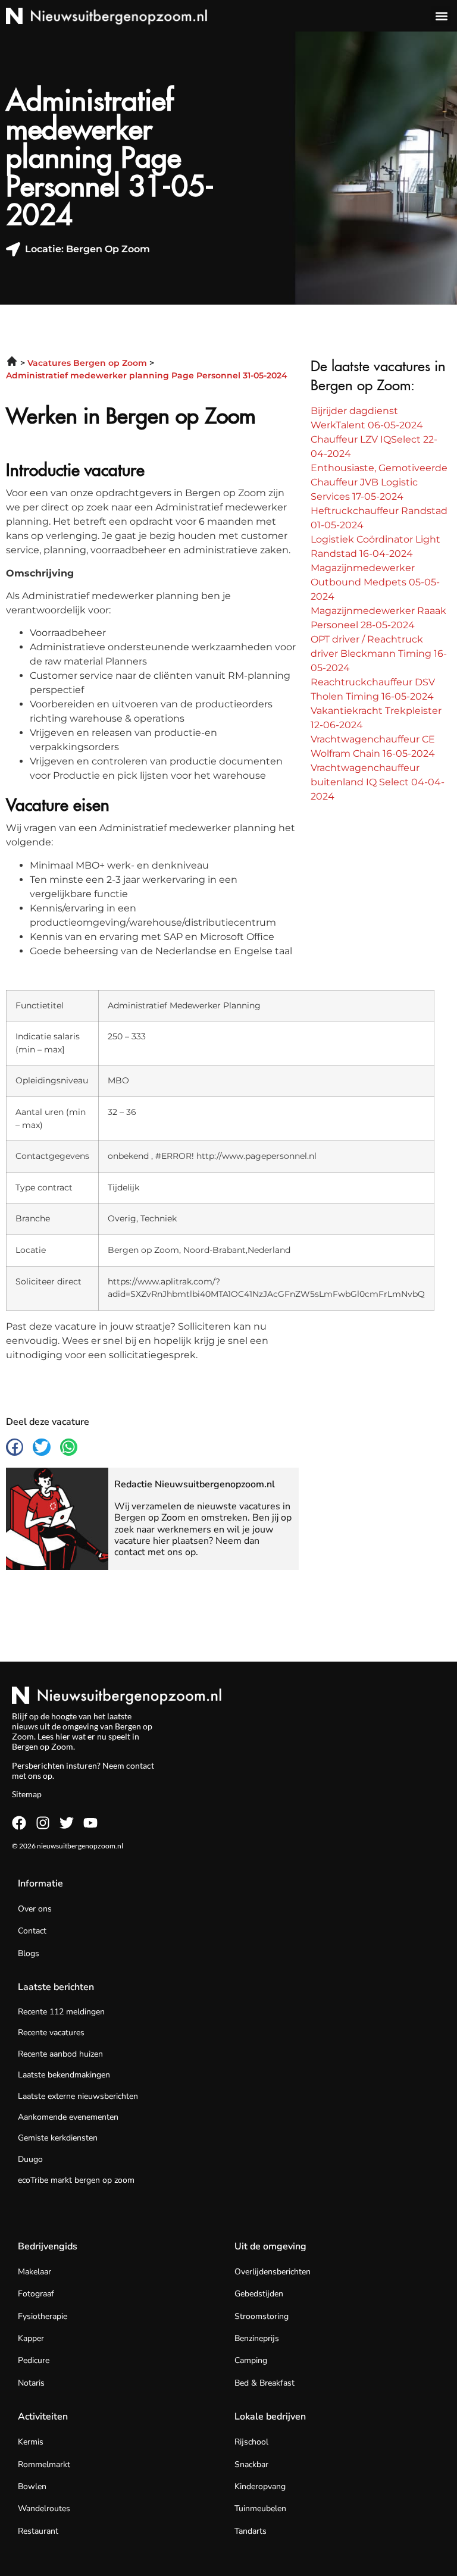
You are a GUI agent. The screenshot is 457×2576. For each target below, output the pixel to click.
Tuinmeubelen (260, 2508)
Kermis (31, 2442)
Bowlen (32, 2486)
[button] (441, 16)
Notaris (31, 2383)
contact (140, 1765)
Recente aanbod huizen (60, 2054)
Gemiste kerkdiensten (58, 2138)
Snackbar (251, 2464)
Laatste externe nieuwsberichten (78, 2096)
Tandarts (251, 2531)
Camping (251, 2360)
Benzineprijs (257, 2338)
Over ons (35, 1909)
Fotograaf (36, 2294)
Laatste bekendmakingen (64, 2075)
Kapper (31, 2338)
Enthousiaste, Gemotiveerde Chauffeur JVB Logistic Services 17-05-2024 (379, 482)
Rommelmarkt (44, 2464)
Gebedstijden (259, 2294)
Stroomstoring (262, 2316)
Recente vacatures (51, 2033)
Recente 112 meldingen (61, 2012)
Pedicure (34, 2360)
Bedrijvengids (48, 2246)
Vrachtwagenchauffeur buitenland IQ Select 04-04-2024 (378, 782)
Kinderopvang (260, 2486)
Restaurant (38, 2531)
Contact (32, 1931)
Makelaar (35, 2272)
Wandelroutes (44, 2508)
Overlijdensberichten (273, 2272)
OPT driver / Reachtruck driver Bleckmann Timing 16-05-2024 (379, 654)
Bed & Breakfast (265, 2383)
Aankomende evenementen (68, 2117)
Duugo (30, 2159)
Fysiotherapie (43, 2316)
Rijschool (251, 2442)
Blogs (29, 1953)
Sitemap (27, 1794)
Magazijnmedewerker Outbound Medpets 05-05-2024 (375, 582)
